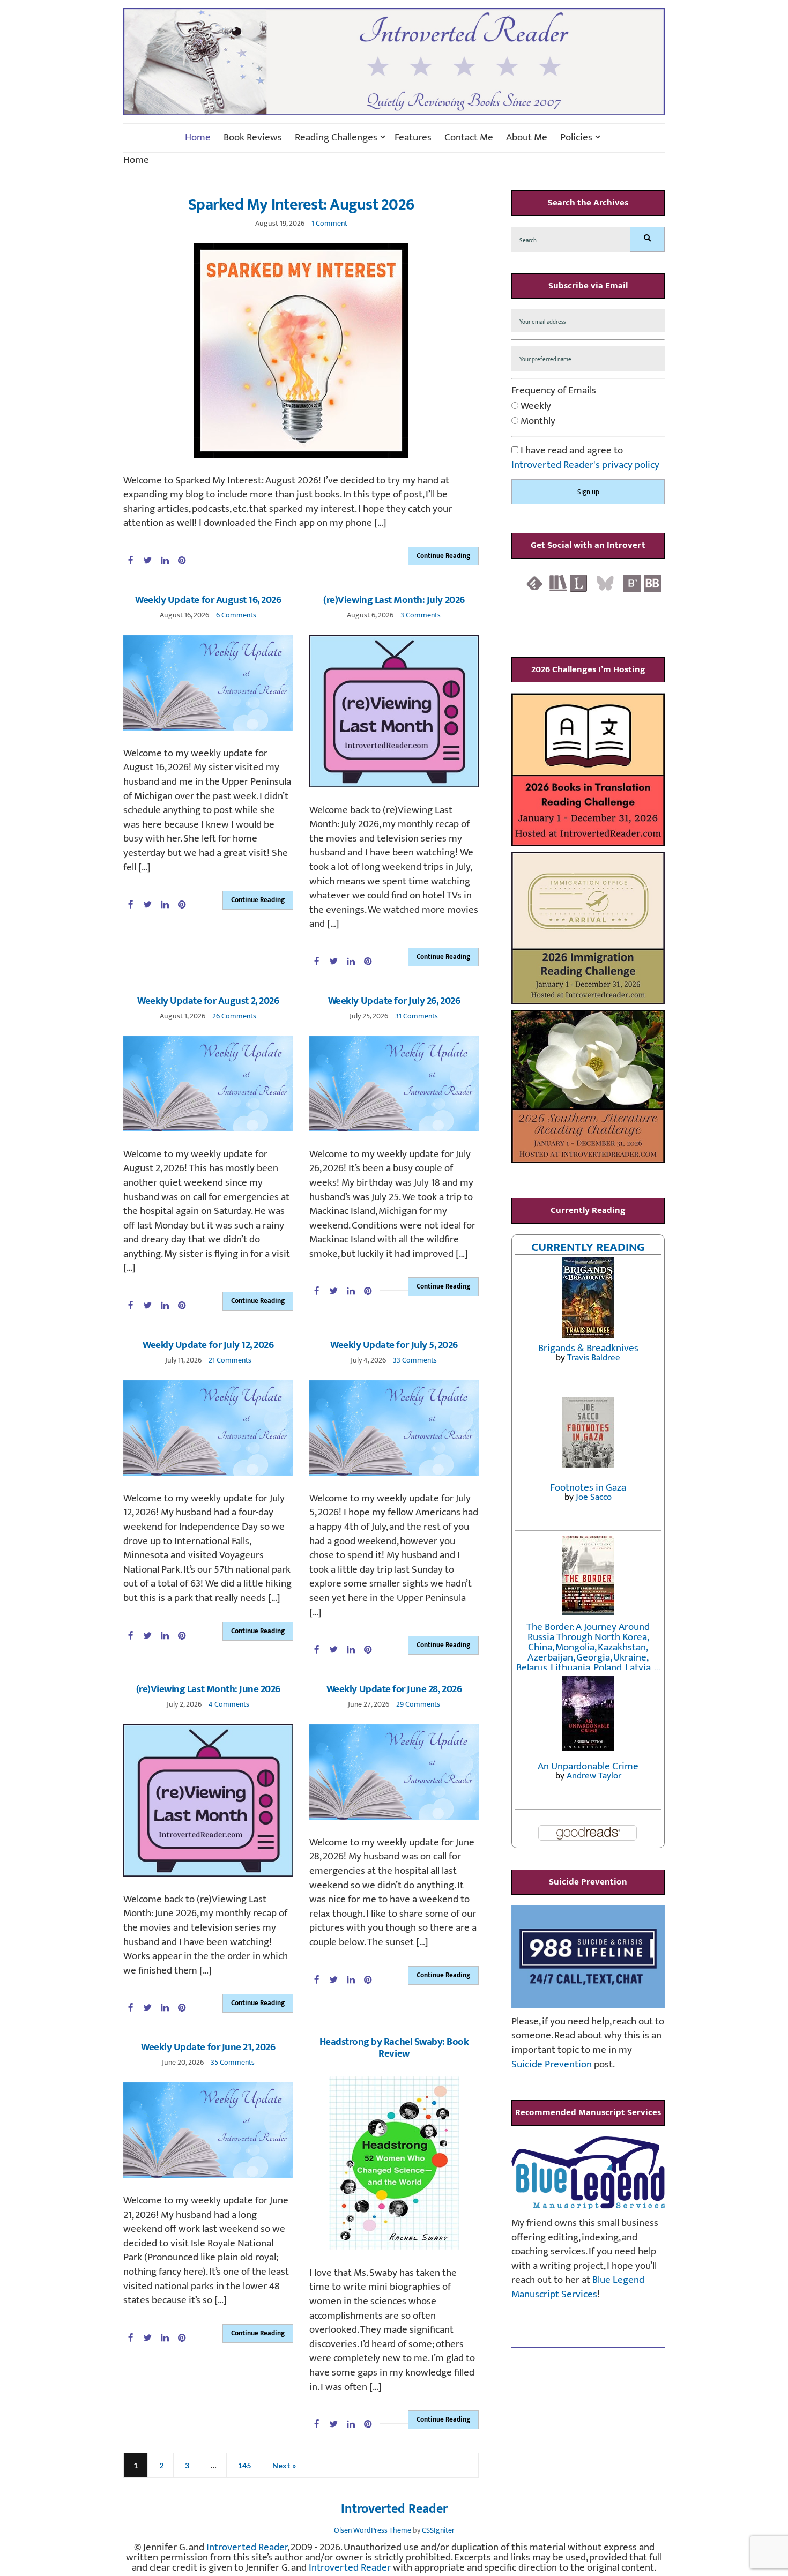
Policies (576, 138)
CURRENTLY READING (588, 1247)
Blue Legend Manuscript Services (578, 2287)
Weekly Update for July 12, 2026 (208, 1345)
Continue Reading (443, 556)
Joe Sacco (594, 1497)
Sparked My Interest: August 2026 (301, 205)
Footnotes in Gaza (588, 1488)
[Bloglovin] (632, 583)
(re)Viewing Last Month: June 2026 (208, 1689)
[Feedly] (534, 583)
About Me (527, 138)
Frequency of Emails (554, 391)
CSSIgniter (438, 2530)
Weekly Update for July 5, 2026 (394, 1345)
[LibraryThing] (578, 583)
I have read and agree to (585, 458)
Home (198, 138)
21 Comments (230, 1360)
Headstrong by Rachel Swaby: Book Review (394, 2048)
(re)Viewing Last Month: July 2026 (394, 600)
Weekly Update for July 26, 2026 (394, 1001)
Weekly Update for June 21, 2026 (208, 2047)
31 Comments (417, 1016)
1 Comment (329, 223)
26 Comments (234, 1016)
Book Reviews (253, 138)
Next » (284, 2465)
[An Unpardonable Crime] (588, 1712)
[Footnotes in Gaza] (588, 1432)
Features (413, 138)
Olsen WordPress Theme (373, 2530)
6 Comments (236, 615)
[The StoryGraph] (558, 583)
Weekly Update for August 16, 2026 (208, 600)
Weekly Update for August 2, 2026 (208, 1001)
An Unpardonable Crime (588, 1766)
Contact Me (469, 138)
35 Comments (233, 2062)
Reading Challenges (336, 138)
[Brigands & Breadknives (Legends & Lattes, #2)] (588, 1297)
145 (244, 2465)
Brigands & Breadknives (588, 1348)
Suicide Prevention (552, 2064)
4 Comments (229, 1704)
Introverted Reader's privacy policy (585, 465)
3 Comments (421, 615)
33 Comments (415, 1360)
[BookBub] (652, 583)
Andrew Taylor (594, 1776)
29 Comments (418, 1704)
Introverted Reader (394, 2510)
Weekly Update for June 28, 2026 (394, 1689)
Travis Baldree (594, 1358)
